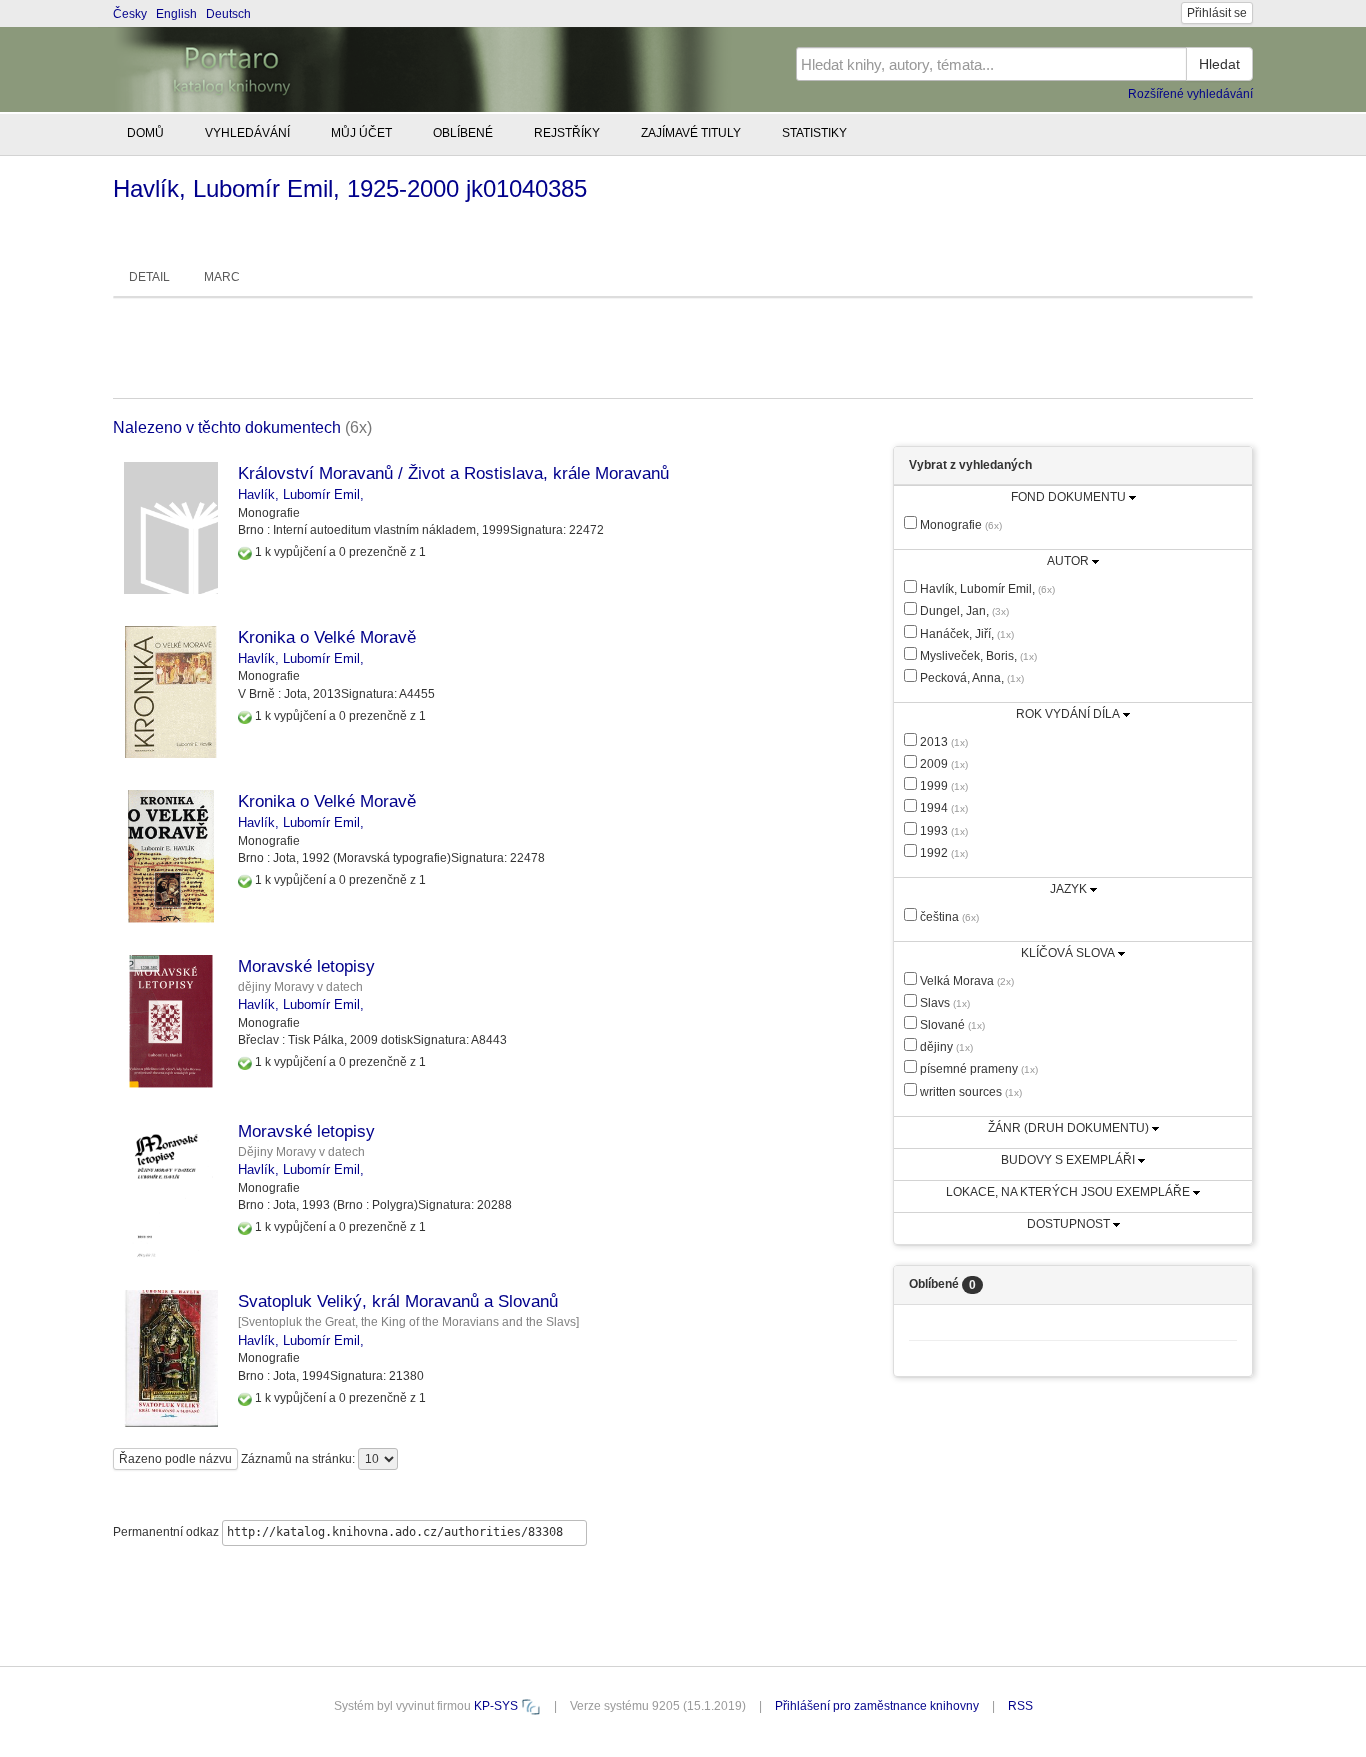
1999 (942, 786)
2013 (942, 742)
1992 (942, 853)
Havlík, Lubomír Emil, (301, 494)
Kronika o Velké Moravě (327, 637)
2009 (942, 764)
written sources (969, 1092)
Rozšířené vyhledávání (1190, 94)
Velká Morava (965, 981)
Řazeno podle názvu (175, 1459)
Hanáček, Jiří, (965, 634)
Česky (130, 14)
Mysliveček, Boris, (977, 656)
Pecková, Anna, (970, 678)
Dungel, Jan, (963, 611)
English (176, 14)
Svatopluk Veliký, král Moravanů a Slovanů (398, 1301)
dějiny (945, 1047)
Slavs (943, 1003)
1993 (942, 831)
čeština (948, 917)
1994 (942, 808)
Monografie (959, 525)
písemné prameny (977, 1069)
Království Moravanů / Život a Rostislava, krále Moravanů (453, 473)
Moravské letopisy (306, 966)
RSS (1020, 1706)
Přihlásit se (1217, 13)
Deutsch (228, 14)
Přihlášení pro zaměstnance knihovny (877, 1706)
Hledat (1219, 64)
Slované (951, 1025)
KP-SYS (497, 1706)
